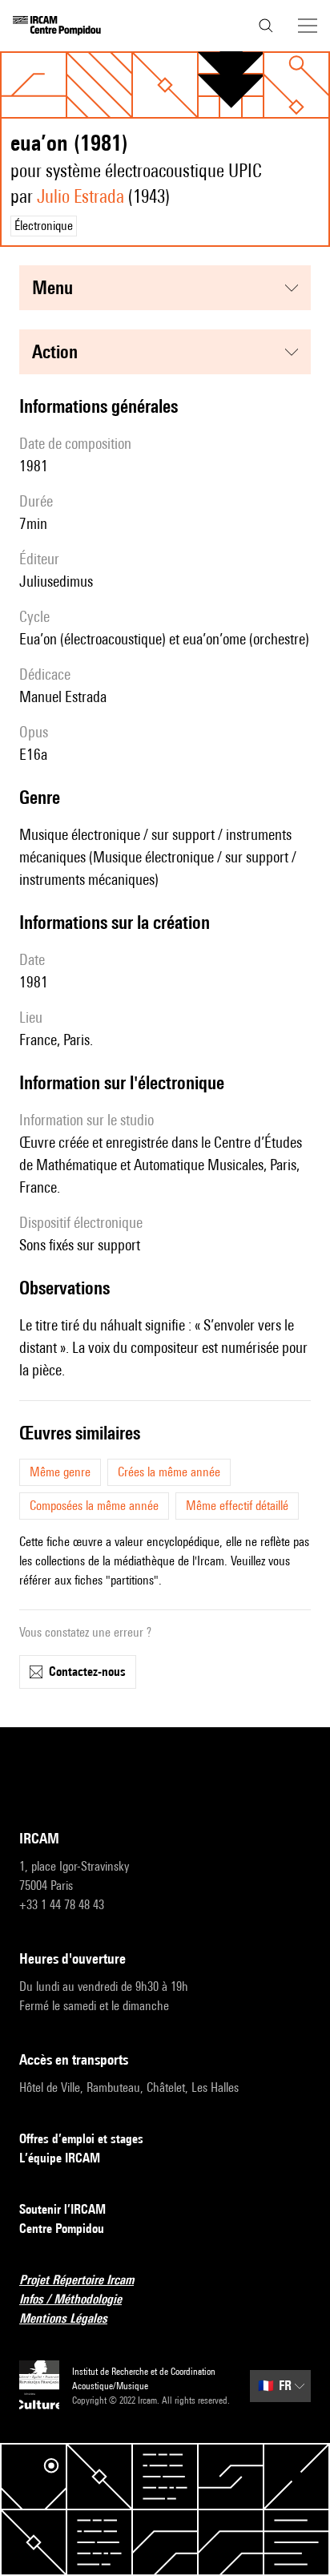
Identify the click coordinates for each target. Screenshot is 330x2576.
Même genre (60, 1472)
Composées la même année (94, 1506)
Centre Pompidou (62, 2229)
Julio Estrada (80, 196)
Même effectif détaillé (237, 1506)
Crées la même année (169, 1472)
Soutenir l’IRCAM (62, 2209)
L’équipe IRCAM (60, 2158)
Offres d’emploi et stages (81, 2139)
